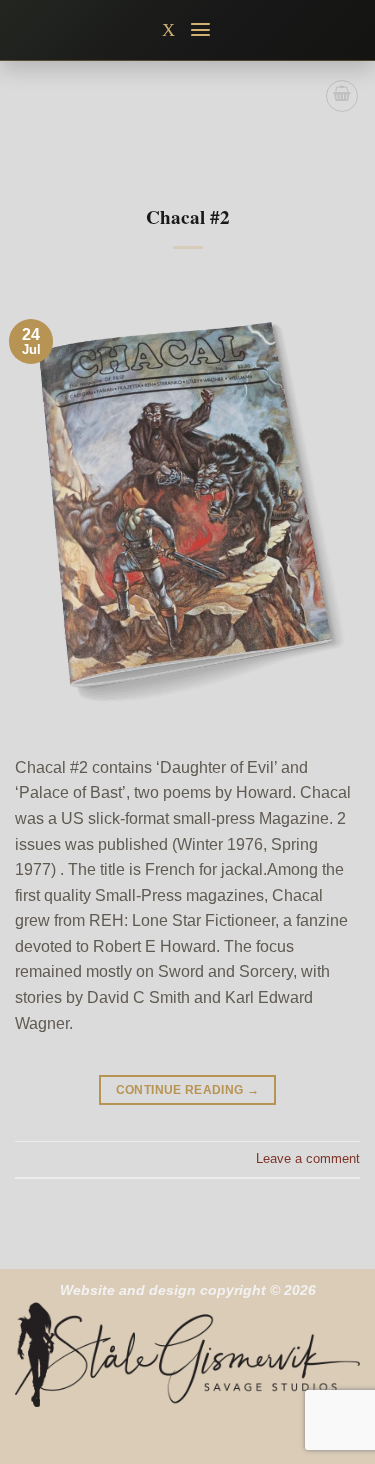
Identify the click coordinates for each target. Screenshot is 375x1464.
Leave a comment (308, 1158)
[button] (201, 29)
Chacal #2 (188, 217)
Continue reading (188, 1090)
